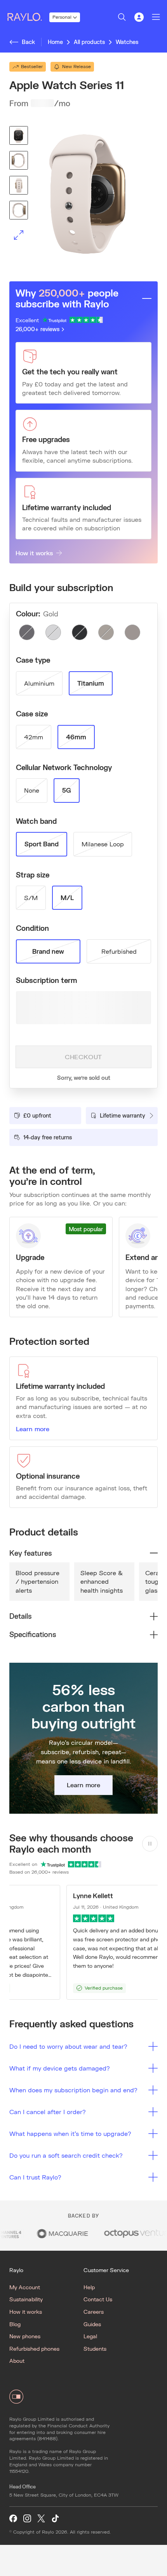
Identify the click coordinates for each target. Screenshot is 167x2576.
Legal (90, 2336)
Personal (62, 17)
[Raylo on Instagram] (27, 2519)
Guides (92, 2324)
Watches (127, 42)
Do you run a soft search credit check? (66, 2155)
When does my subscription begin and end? (73, 2090)
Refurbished (119, 951)
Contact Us (98, 2299)
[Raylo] (28, 17)
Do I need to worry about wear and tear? (68, 2046)
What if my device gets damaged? (60, 2068)
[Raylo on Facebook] (13, 2519)
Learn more (33, 1429)
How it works (34, 553)
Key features (30, 1553)
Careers (94, 2312)
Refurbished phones (34, 2349)
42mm (34, 737)
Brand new (48, 951)
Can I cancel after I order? (48, 2112)
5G (67, 790)
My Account (25, 2287)
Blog (15, 2324)
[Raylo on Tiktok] (55, 2519)
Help (89, 2287)
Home (55, 42)
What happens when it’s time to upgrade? (70, 2133)
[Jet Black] (80, 632)
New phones (25, 2336)
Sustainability (26, 2299)
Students (95, 2349)
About (17, 2361)
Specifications (33, 1634)
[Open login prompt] (139, 17)
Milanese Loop (103, 844)
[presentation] (83, 194)
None (32, 790)
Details (20, 1616)
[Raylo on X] (41, 2519)
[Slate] (132, 632)
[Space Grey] (27, 632)
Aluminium (39, 683)
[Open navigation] (156, 17)
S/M (31, 898)
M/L (67, 898)
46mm (76, 737)
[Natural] (106, 632)
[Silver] (53, 632)
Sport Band (42, 844)
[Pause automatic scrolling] (150, 1844)
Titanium (91, 683)
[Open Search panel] (122, 17)
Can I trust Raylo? (35, 2177)
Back (28, 42)
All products (89, 42)
